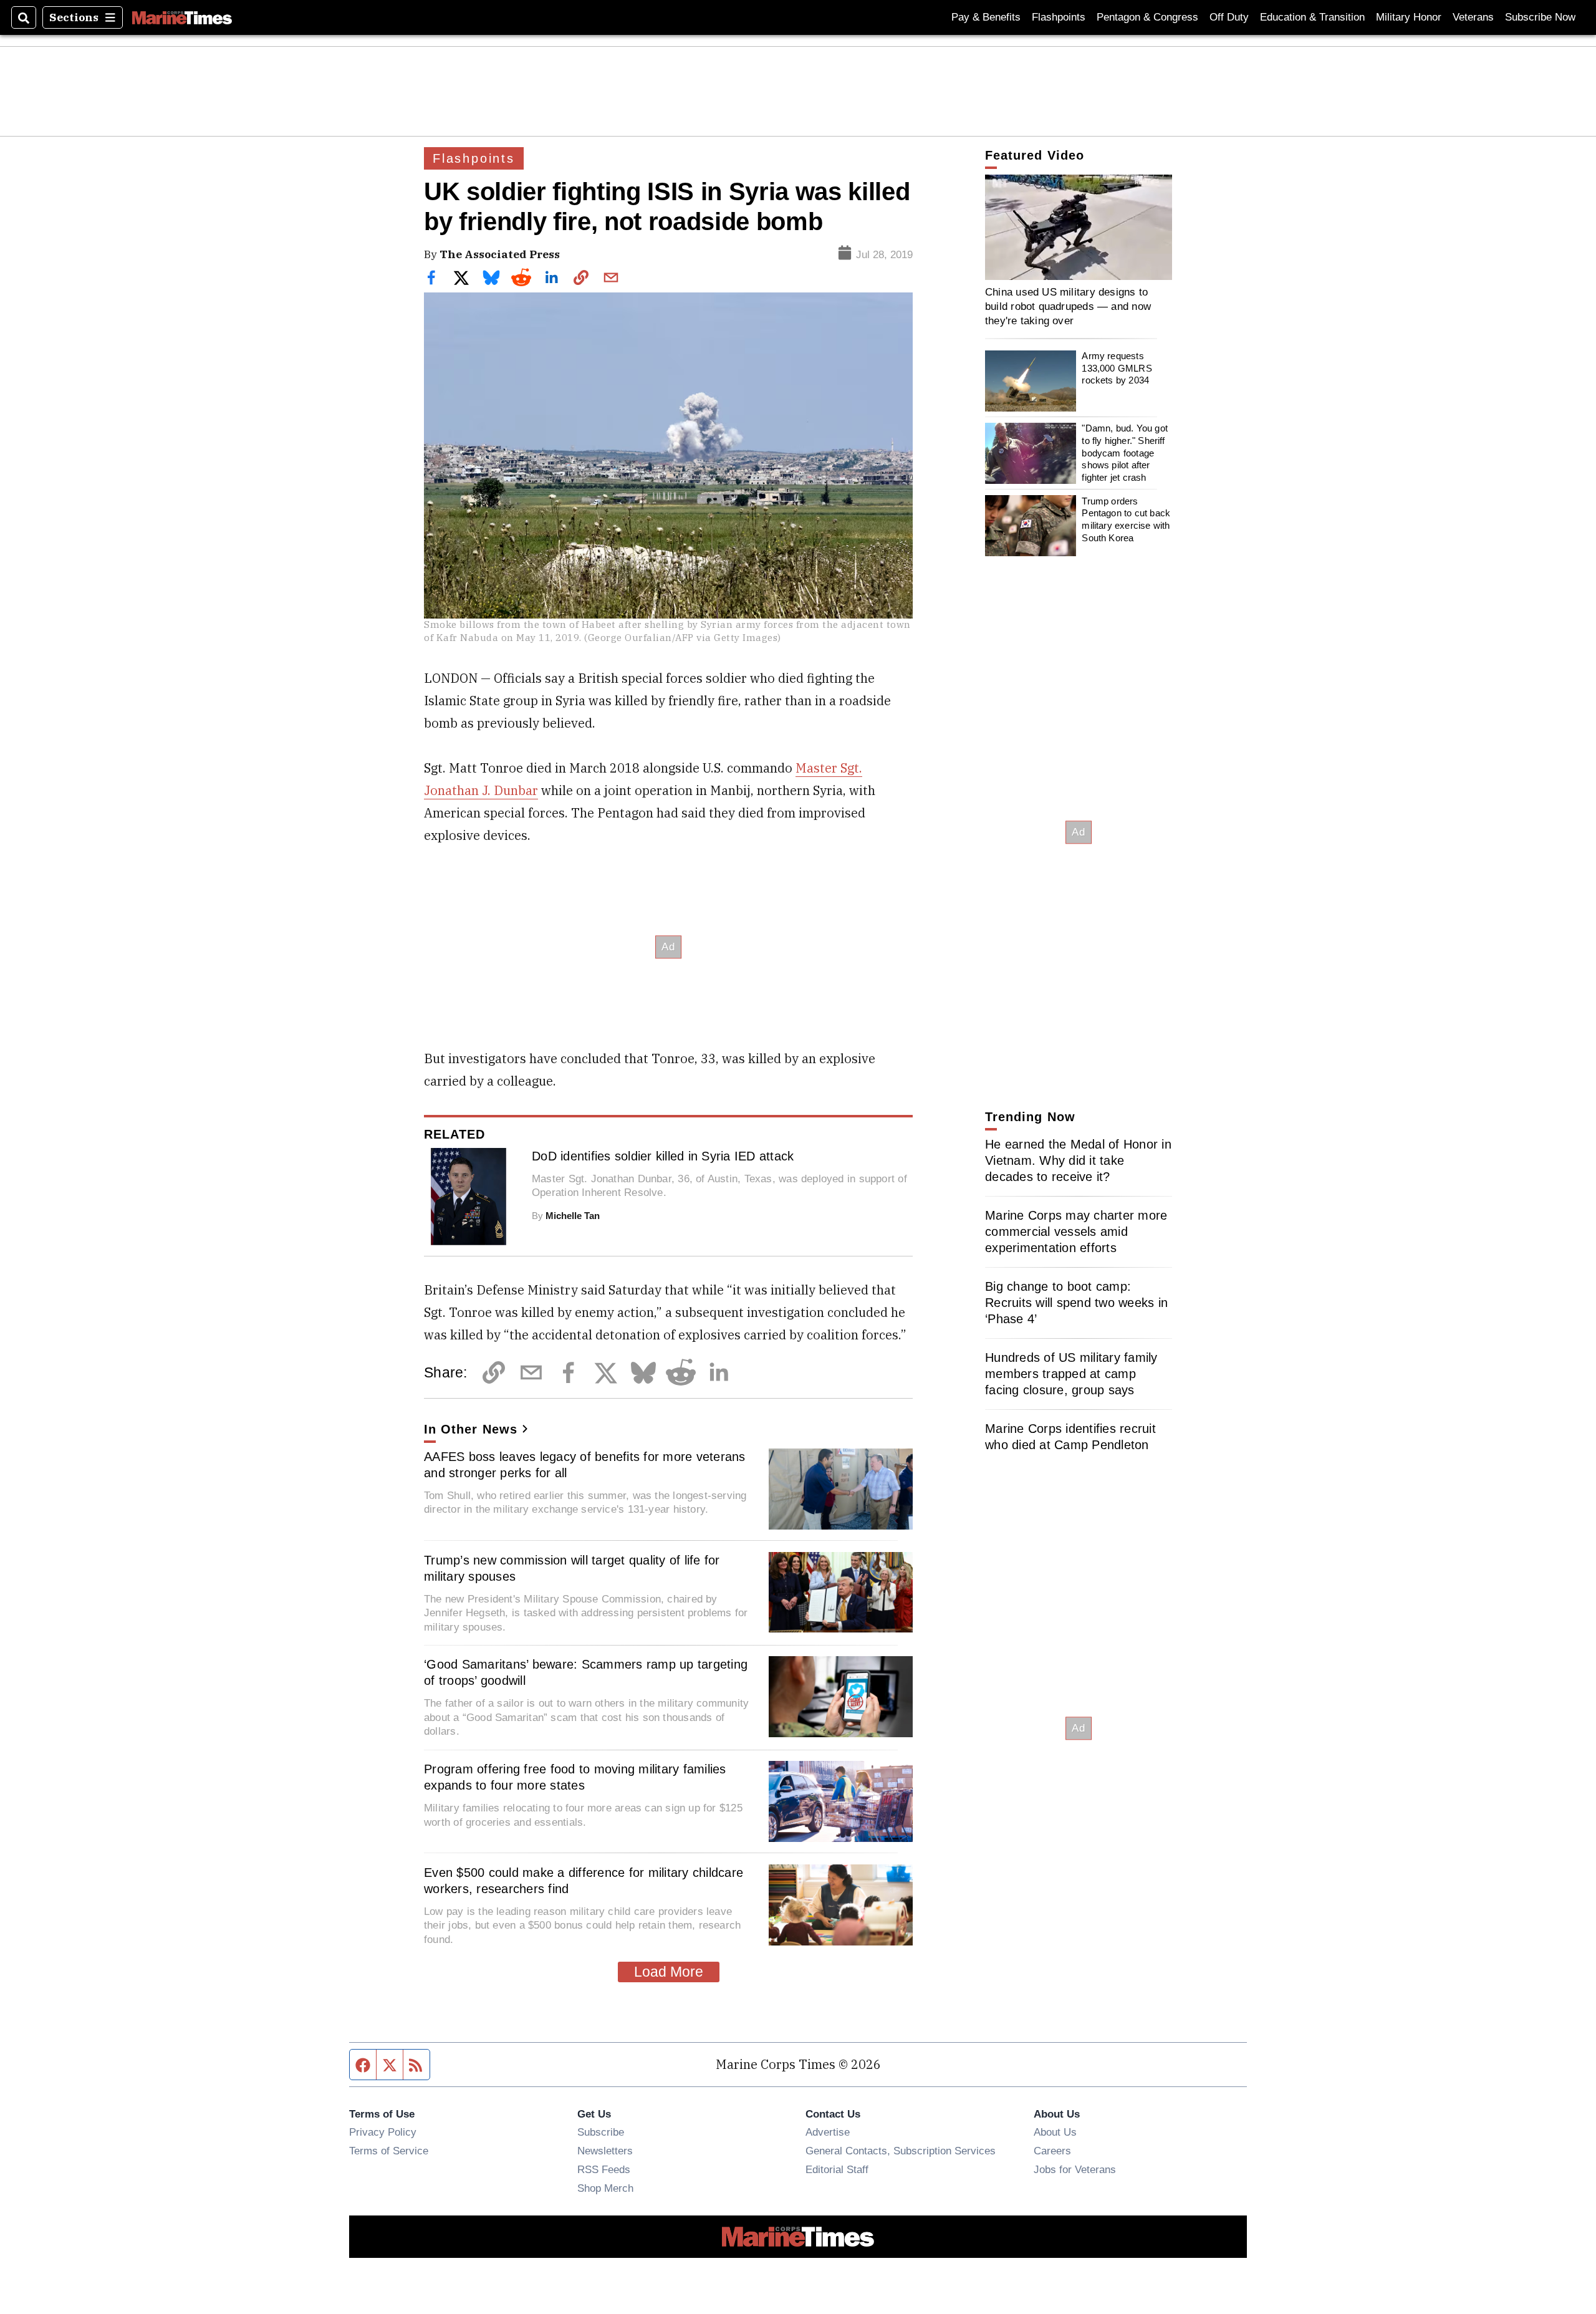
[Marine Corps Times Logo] (182, 17)
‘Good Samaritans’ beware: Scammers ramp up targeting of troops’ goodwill (586, 1672)
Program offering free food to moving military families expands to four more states (575, 1777)
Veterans (1473, 17)
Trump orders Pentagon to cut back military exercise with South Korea (1126, 519)
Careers (1052, 2151)
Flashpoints (1059, 17)
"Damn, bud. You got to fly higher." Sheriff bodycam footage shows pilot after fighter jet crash (1125, 453)
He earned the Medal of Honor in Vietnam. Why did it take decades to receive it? (1078, 1160)
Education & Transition (1312, 17)
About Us (1055, 2132)
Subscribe (601, 2132)
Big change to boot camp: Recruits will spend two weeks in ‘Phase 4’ (1076, 1303)
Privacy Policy (383, 2132)
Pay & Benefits (986, 17)
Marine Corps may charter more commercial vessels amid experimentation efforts (1076, 1232)
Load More (669, 1972)
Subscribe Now (1540, 17)
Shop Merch (605, 2188)
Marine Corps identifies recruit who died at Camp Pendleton (1070, 1437)
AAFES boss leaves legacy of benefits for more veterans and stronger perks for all (585, 1465)
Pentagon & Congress (1147, 17)
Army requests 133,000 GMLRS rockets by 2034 (1117, 369)
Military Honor (1409, 17)
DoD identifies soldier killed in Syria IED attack (663, 1156)
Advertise (828, 2132)
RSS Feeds (604, 2169)
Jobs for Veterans (1075, 2169)
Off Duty (1229, 17)
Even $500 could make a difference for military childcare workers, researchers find (584, 1881)
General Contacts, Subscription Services (901, 2151)
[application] (1079, 227)
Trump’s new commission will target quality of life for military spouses (572, 1568)
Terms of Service (389, 2151)
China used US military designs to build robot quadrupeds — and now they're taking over (1068, 306)
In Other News (471, 1429)
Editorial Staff (837, 2169)
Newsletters (605, 2151)
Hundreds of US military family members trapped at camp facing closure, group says (1071, 1374)
